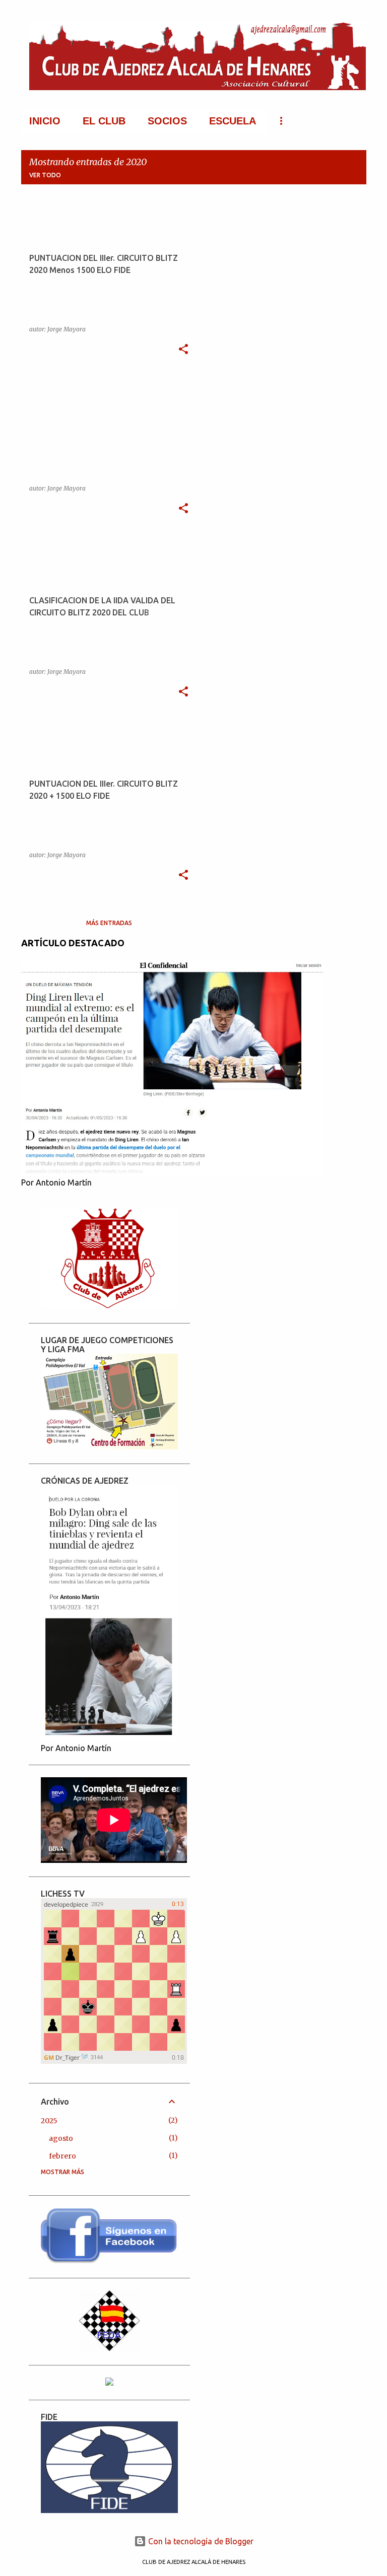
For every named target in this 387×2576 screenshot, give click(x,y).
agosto (61, 2138)
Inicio (45, 121)
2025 (49, 2121)
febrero (62, 2156)
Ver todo (45, 175)
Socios (167, 121)
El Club (104, 121)
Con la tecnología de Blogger (200, 2541)
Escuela (233, 121)
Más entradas (109, 923)
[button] (183, 350)
